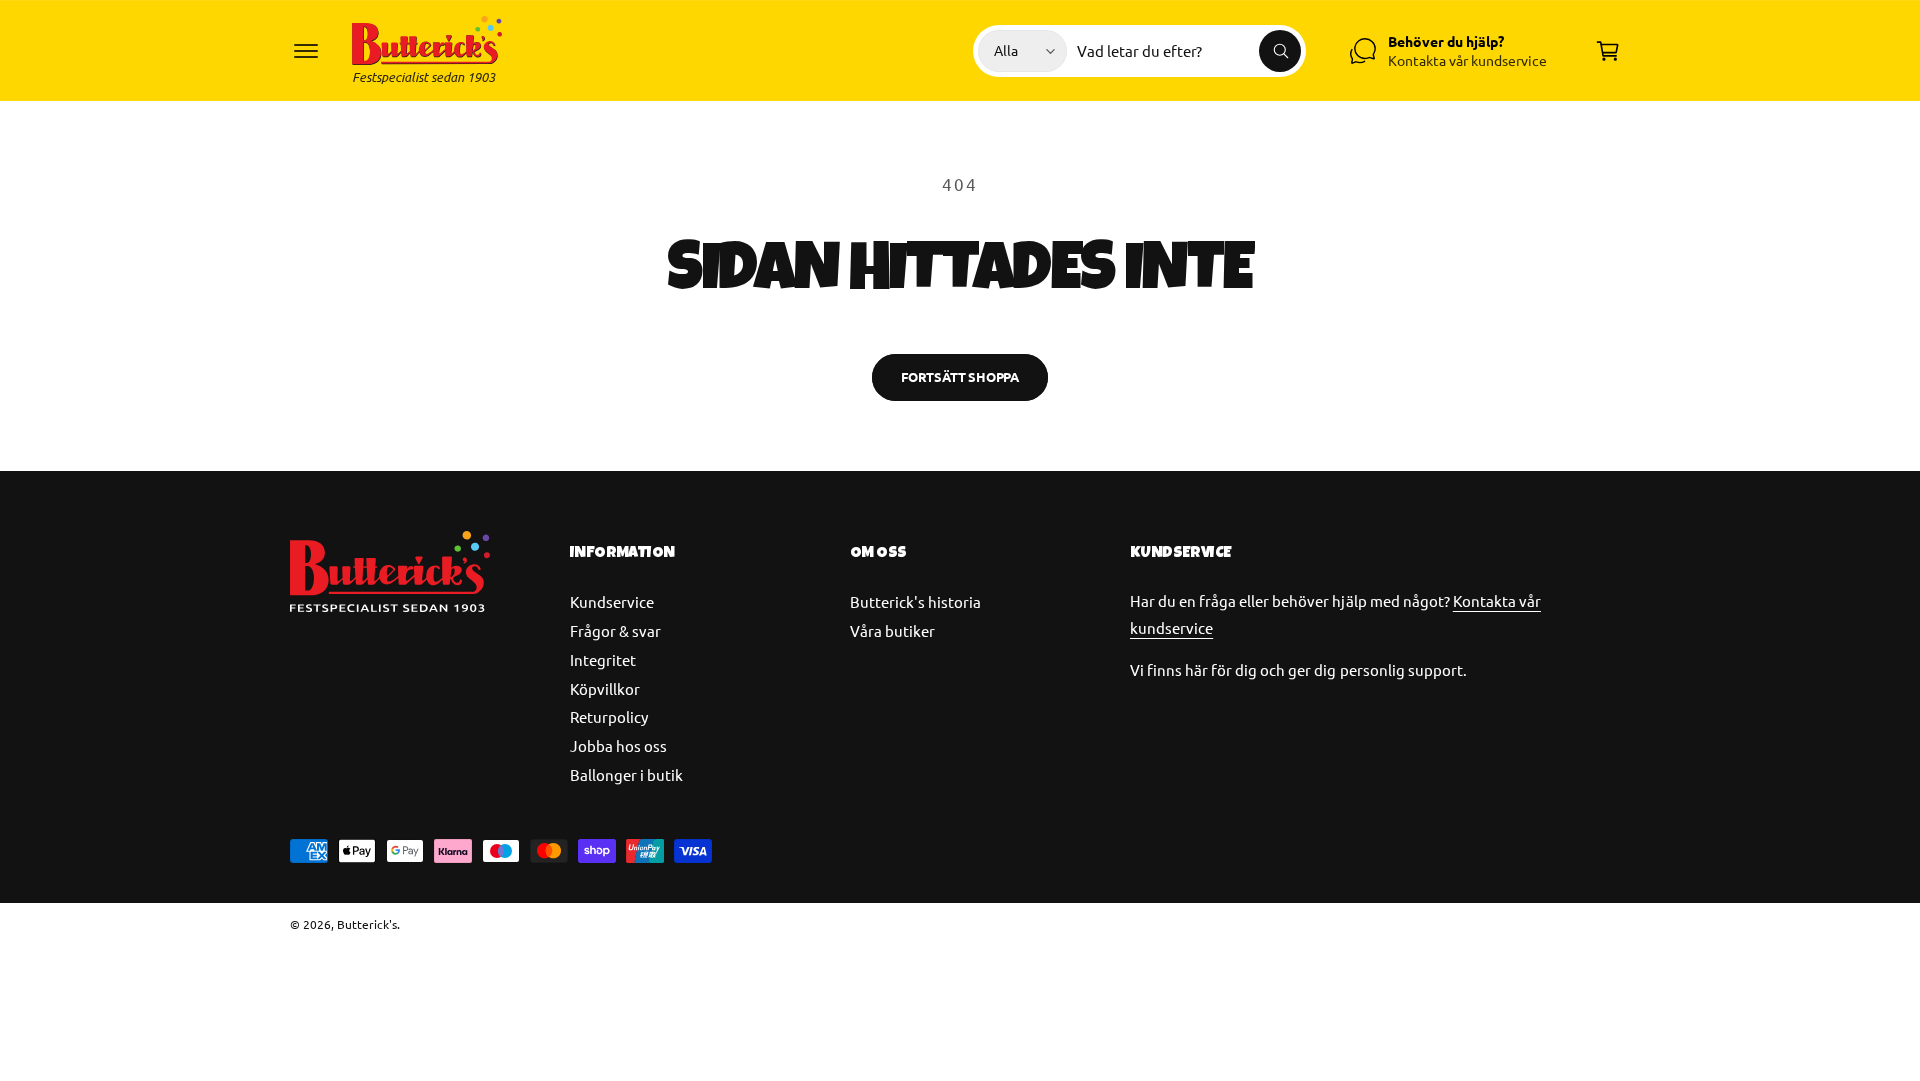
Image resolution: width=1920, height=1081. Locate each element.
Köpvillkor (605, 688)
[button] (306, 51)
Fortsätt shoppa (960, 376)
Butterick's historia (915, 601)
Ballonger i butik (626, 774)
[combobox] (1189, 51)
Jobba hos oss (618, 745)
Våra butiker (892, 630)
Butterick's (367, 924)
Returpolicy (609, 716)
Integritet (603, 659)
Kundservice (612, 601)
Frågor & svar (615, 630)
